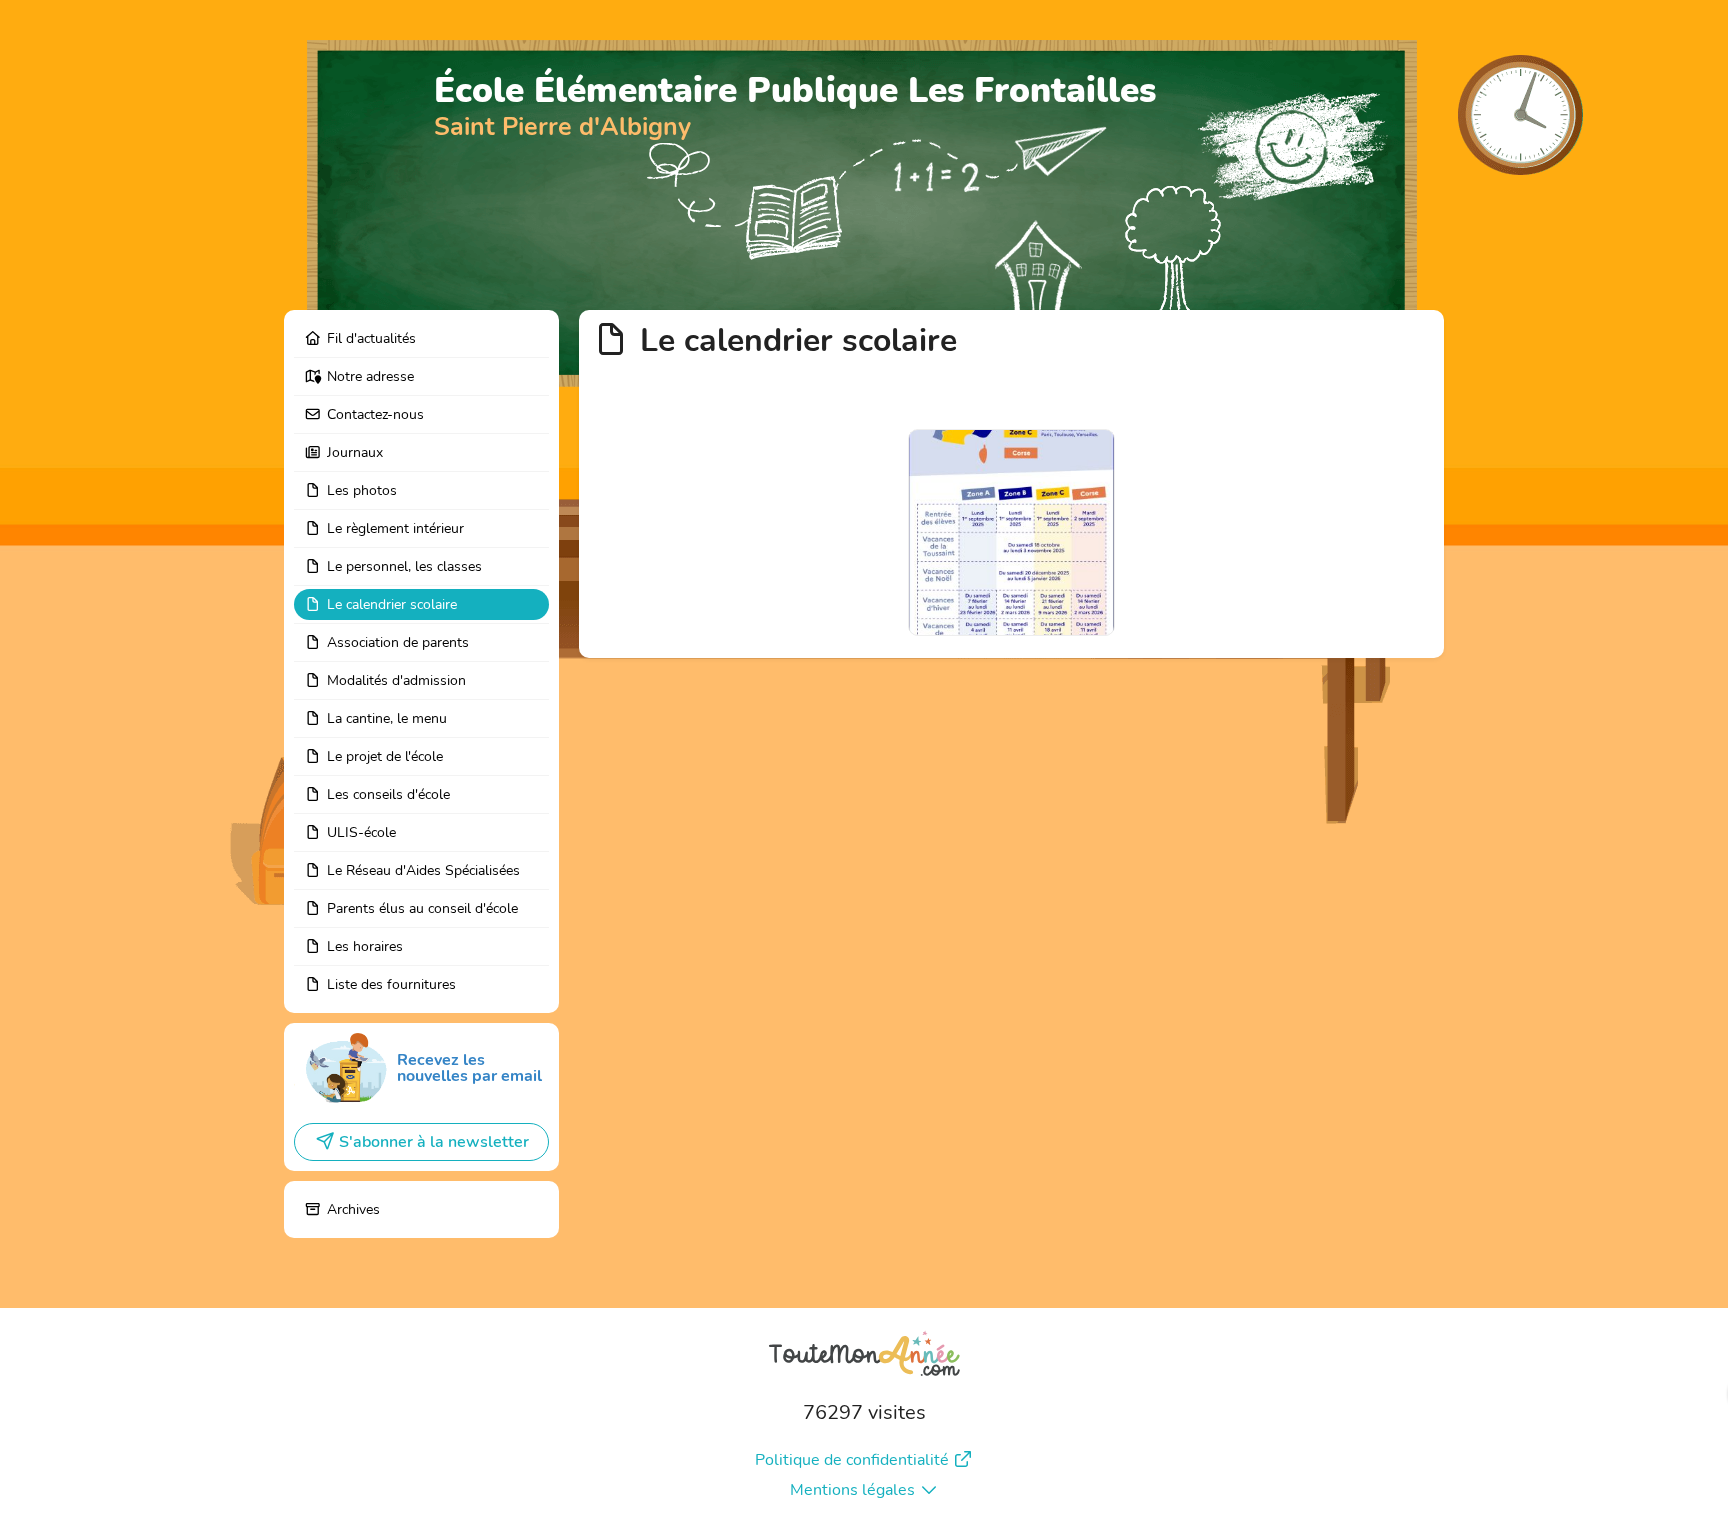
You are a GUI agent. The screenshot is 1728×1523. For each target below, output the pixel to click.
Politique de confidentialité (852, 1460)
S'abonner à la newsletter (434, 1142)
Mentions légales (852, 1490)
